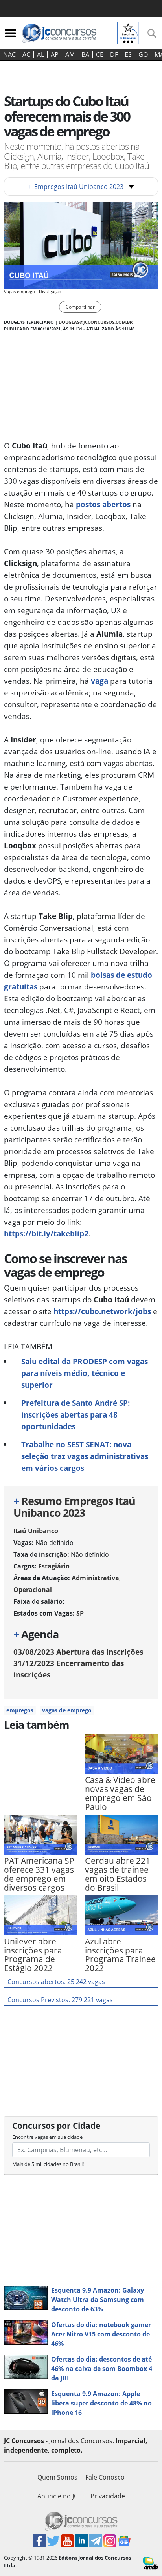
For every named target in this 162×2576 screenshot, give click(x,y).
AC (26, 54)
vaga (99, 681)
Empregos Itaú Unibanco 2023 (75, 187)
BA (85, 54)
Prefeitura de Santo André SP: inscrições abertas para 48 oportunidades (75, 1415)
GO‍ (143, 54)
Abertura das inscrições (78, 1652)
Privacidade (108, 2496)
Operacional (33, 1590)
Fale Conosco (105, 2477)
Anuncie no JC (58, 2496)
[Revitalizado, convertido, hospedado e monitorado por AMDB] (151, 2563)
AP (55, 54)
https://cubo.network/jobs (102, 1311)
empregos (20, 1710)
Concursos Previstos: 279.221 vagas (60, 2000)
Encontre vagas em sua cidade (47, 2137)
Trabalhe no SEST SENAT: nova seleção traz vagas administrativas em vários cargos (85, 1456)
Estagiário (54, 1566)
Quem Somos (57, 2477)
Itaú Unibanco (36, 1531)
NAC (9, 54)
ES (128, 54)
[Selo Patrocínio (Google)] (128, 32)
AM (70, 54)
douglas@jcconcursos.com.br (96, 322)
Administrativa (95, 1578)
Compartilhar (80, 307)
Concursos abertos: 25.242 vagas (56, 1982)
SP (80, 1613)
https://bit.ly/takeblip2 (46, 1234)
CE (100, 54)
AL (40, 54)
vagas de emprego (67, 1710)
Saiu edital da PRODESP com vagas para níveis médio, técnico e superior (85, 1373)
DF (114, 54)
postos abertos (103, 504)
